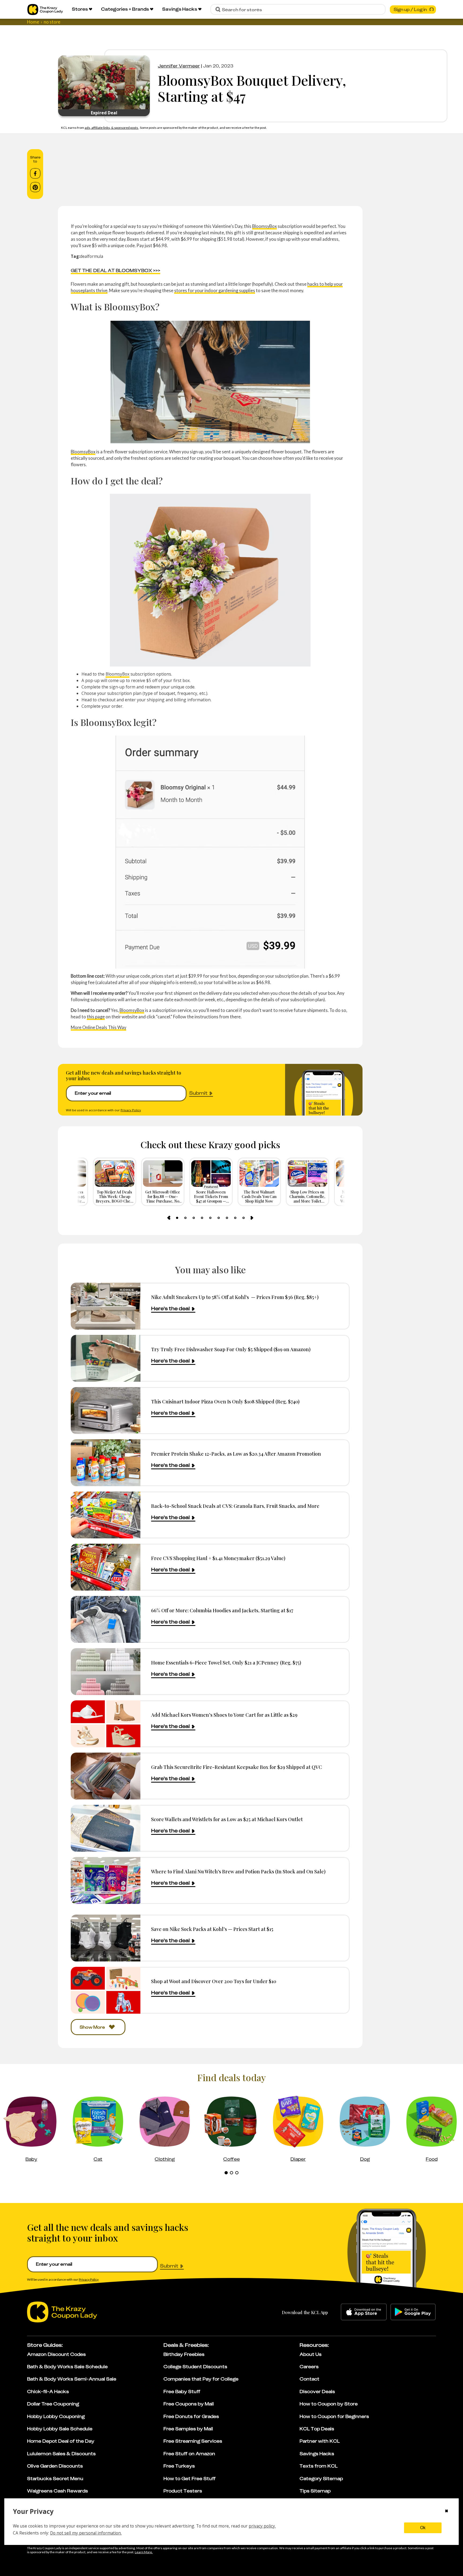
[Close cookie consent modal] (447, 2511)
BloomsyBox (264, 226)
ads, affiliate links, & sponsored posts (112, 128)
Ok (423, 2528)
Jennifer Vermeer (179, 66)
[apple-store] (364, 2312)
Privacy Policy (131, 1110)
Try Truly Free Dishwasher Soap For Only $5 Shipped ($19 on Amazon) (231, 1349)
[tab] (177, 1218)
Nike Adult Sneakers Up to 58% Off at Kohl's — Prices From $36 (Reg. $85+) (235, 1297)
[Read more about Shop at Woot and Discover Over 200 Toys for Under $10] (106, 1990)
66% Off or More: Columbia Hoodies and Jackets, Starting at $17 (222, 1610)
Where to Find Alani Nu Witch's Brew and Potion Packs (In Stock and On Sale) (238, 1871)
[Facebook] (35, 174)
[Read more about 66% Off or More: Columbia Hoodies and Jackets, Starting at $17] (106, 1619)
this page (96, 1017)
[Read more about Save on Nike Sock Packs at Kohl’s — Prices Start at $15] (106, 1938)
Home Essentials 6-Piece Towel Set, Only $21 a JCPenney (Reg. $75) (226, 1662)
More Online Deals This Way (98, 1027)
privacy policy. (262, 2526)
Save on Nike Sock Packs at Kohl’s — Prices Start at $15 (212, 1929)
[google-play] (413, 2312)
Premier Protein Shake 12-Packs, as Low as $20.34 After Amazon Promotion (236, 1454)
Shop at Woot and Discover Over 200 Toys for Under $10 (214, 1981)
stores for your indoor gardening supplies (215, 290)
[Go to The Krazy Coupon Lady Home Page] (45, 10)
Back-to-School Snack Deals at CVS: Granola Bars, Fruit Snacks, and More (235, 1506)
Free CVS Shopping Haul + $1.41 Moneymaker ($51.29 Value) (218, 1558)
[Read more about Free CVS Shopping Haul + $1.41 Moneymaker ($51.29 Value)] (106, 1567)
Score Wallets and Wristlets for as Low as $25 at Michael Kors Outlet (227, 1819)
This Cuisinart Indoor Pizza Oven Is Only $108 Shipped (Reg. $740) (225, 1401)
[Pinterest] (35, 187)
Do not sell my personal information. (86, 2533)
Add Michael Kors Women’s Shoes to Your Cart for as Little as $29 (224, 1715)
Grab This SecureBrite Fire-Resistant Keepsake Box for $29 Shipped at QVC (237, 1767)
